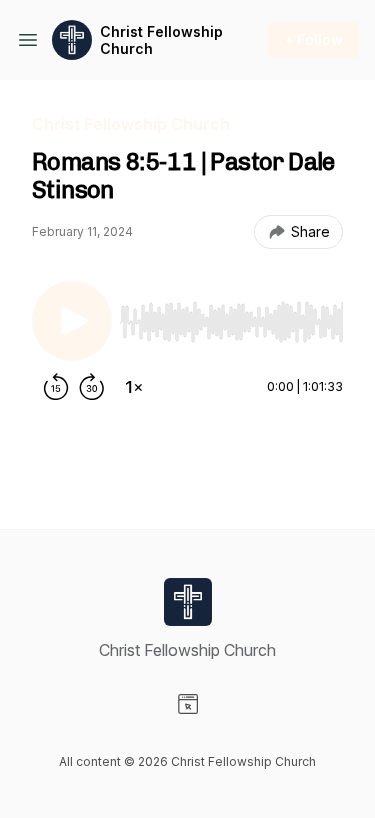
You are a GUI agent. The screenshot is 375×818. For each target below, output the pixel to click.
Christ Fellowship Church (161, 40)
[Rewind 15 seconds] (56, 387)
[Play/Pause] (72, 321)
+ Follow (313, 39)
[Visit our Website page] (188, 704)
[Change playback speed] (134, 387)
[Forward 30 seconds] (92, 387)
